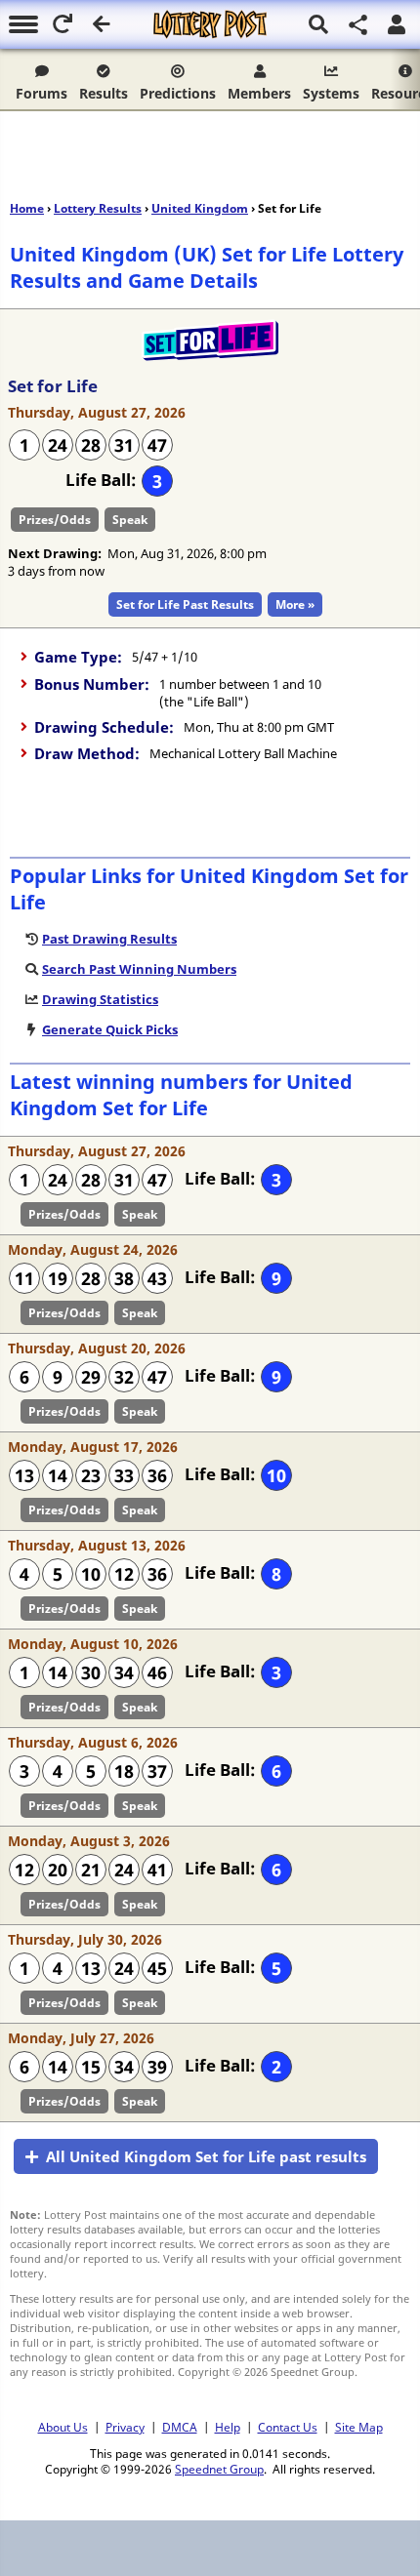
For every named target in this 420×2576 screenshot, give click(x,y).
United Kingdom (200, 208)
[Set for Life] (210, 356)
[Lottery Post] (210, 24)
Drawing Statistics (100, 999)
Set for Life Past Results (185, 604)
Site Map (359, 2427)
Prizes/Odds (55, 520)
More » (295, 604)
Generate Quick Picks (110, 1029)
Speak (130, 520)
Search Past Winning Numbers (139, 969)
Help (228, 2427)
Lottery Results (98, 208)
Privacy (125, 2427)
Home (27, 208)
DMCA (180, 2427)
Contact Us (288, 2427)
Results (104, 93)
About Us (63, 2427)
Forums (42, 93)
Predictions (178, 93)
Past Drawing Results (109, 939)
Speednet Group (219, 2469)
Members (259, 93)
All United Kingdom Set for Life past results (206, 2156)
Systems (331, 93)
